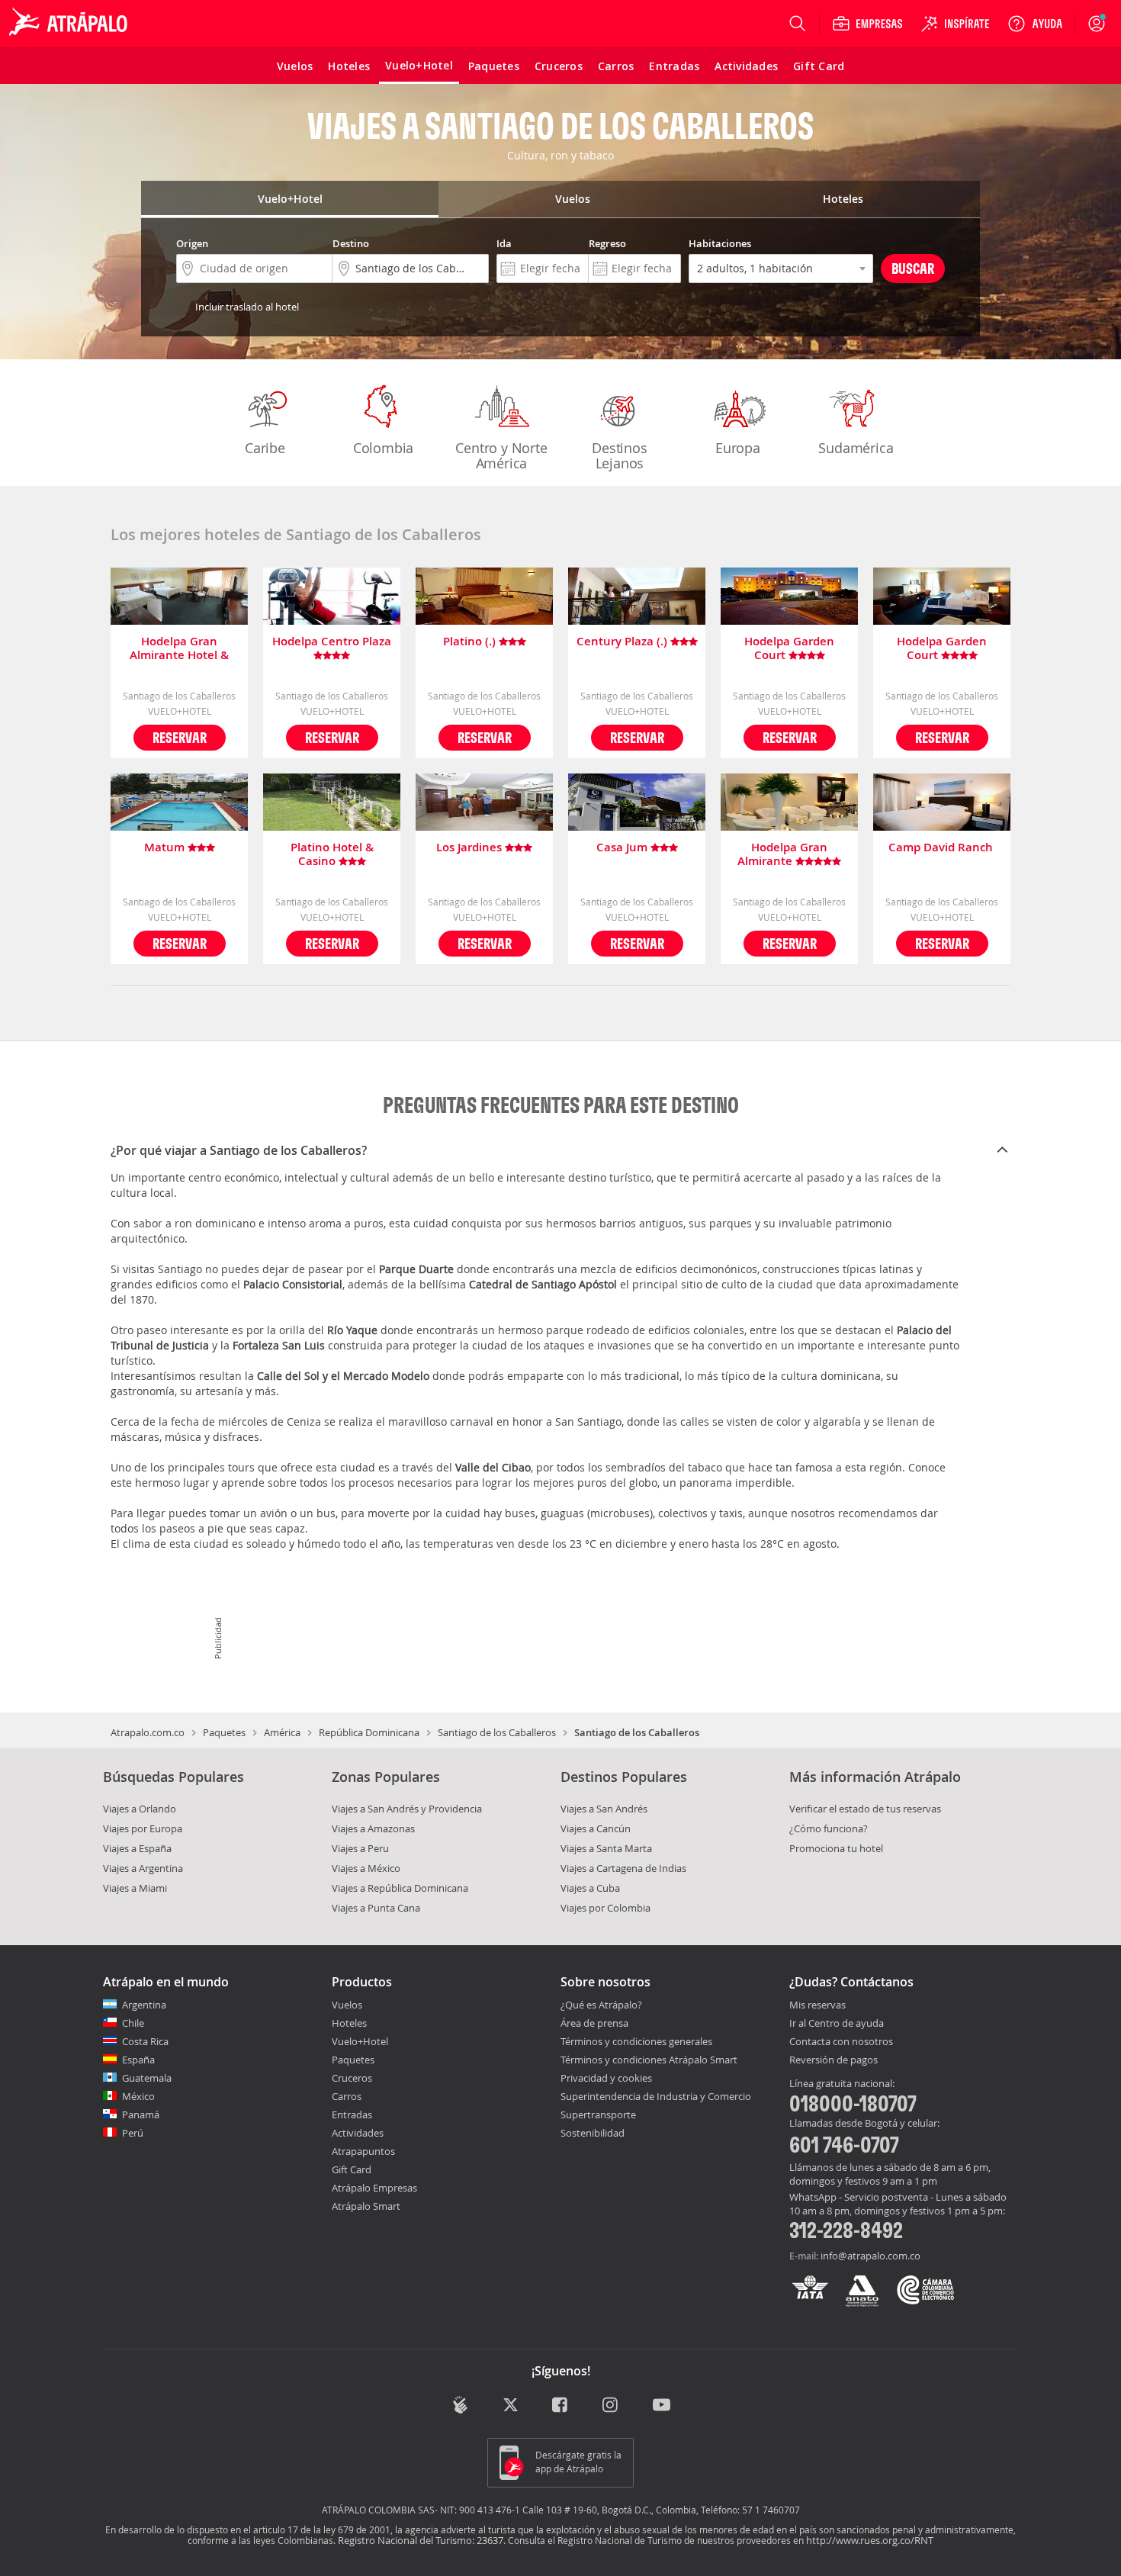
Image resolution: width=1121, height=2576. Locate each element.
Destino (351, 243)
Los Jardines (471, 848)
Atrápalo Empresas (374, 2188)
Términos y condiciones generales (636, 2041)
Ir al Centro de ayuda (837, 2024)
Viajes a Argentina (143, 1868)
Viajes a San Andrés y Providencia (407, 1809)
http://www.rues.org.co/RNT (870, 2540)
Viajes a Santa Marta (606, 1848)
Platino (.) (471, 642)
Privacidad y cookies (606, 2078)
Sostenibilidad (593, 2133)
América (282, 1732)
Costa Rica (145, 2041)
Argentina (144, 2005)
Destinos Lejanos (619, 455)
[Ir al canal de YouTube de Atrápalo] (662, 2406)
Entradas (352, 2115)
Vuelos (347, 2005)
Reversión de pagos (834, 2060)
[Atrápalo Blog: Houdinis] (460, 2405)
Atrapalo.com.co (148, 1732)
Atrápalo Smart (366, 2206)
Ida (504, 243)
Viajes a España (137, 1848)
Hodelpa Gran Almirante (782, 854)
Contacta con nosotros (841, 2042)
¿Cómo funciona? (829, 1828)
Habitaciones (720, 243)
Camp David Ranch (942, 848)
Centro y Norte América (501, 455)
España (138, 2060)
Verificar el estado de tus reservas (865, 1809)
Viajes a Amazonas (373, 1828)
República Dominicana (369, 1732)
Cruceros (352, 2078)
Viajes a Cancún (596, 1828)
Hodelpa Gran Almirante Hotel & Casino (179, 648)
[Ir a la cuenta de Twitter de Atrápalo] (511, 2406)
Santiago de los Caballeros (497, 1732)
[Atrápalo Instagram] (611, 2406)
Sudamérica (856, 448)
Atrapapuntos (363, 2151)
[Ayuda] (1035, 24)
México (138, 2096)
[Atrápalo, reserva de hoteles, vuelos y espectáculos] (70, 24)
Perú (133, 2133)
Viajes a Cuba (590, 1888)
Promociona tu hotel (836, 1848)
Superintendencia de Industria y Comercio (656, 2096)
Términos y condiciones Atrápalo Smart (649, 2060)
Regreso (607, 243)
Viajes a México (366, 1868)
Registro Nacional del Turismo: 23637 (421, 2540)
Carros (347, 2096)
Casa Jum (623, 848)
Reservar (180, 737)
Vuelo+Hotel (360, 2041)
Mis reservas (817, 2005)
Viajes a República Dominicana (400, 1888)
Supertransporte (598, 2115)
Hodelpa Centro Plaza (332, 642)
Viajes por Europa (143, 1828)
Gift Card (352, 2169)
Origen (192, 243)
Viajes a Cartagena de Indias (623, 1868)
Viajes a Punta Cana (376, 1908)
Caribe (265, 448)
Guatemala (147, 2078)
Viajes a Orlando (140, 1809)
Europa (738, 448)
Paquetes (224, 1732)
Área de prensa (594, 2023)
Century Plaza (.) (623, 642)
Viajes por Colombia (605, 1908)
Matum (166, 848)
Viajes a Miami (135, 1888)
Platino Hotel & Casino (332, 854)
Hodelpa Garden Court (789, 648)
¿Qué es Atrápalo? (601, 2005)
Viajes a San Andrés (604, 1809)
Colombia (383, 448)
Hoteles (349, 2023)
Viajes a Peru (360, 1848)
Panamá (141, 2115)
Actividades (358, 2133)
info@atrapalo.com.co (870, 2256)
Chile (133, 2023)
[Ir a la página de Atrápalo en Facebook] (561, 2406)
